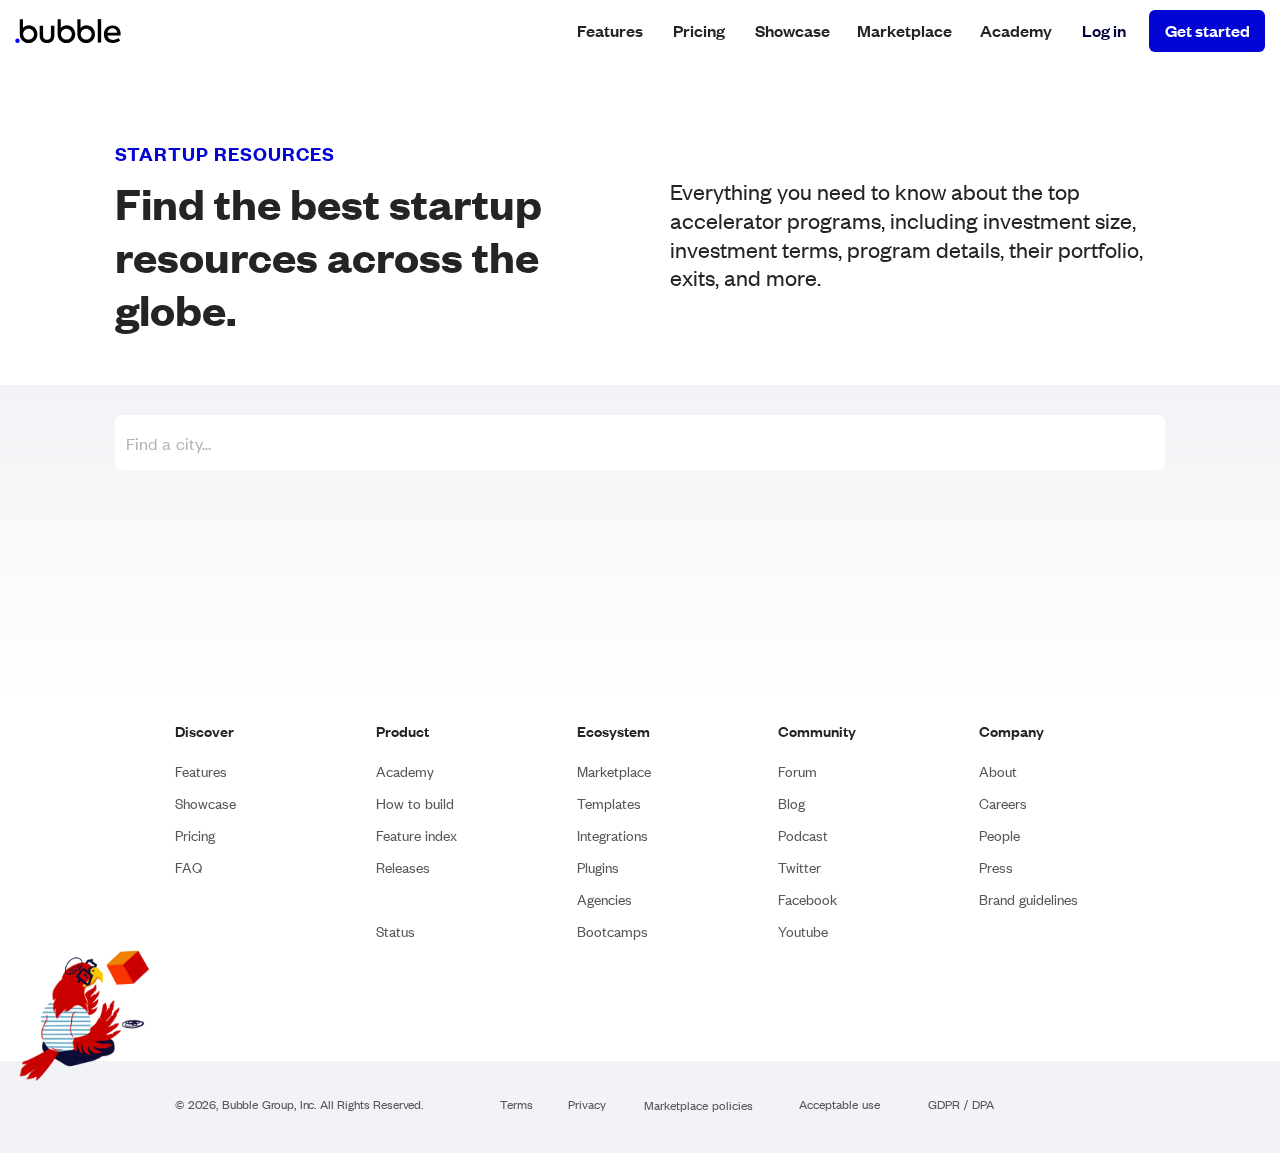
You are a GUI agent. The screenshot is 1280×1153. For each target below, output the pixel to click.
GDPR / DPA (961, 1105)
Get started (1207, 30)
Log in (1104, 30)
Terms (516, 1105)
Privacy (587, 1105)
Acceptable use (839, 1105)
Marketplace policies (698, 1106)
